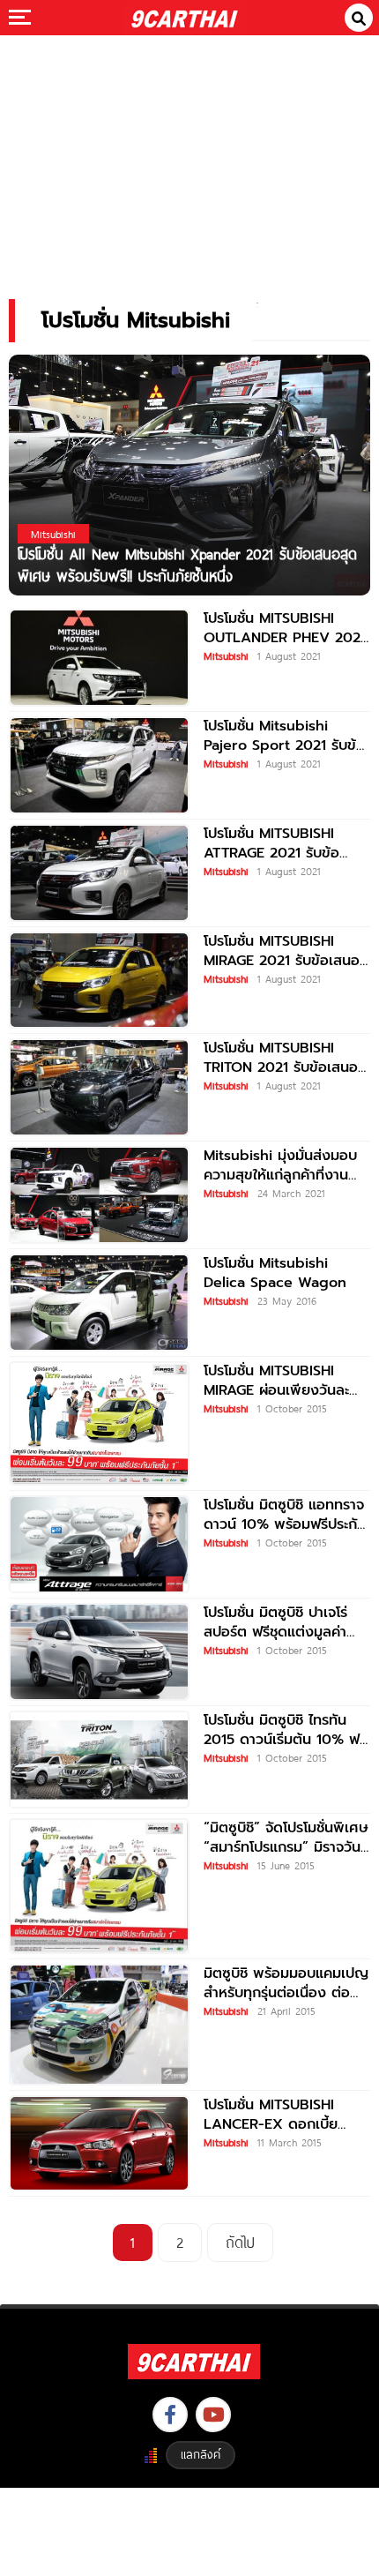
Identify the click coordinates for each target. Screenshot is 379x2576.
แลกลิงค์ (201, 2454)
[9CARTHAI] (185, 18)
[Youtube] (213, 2415)
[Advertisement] (189, 155)
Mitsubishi (226, 655)
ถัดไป (240, 2242)
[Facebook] (170, 2415)
